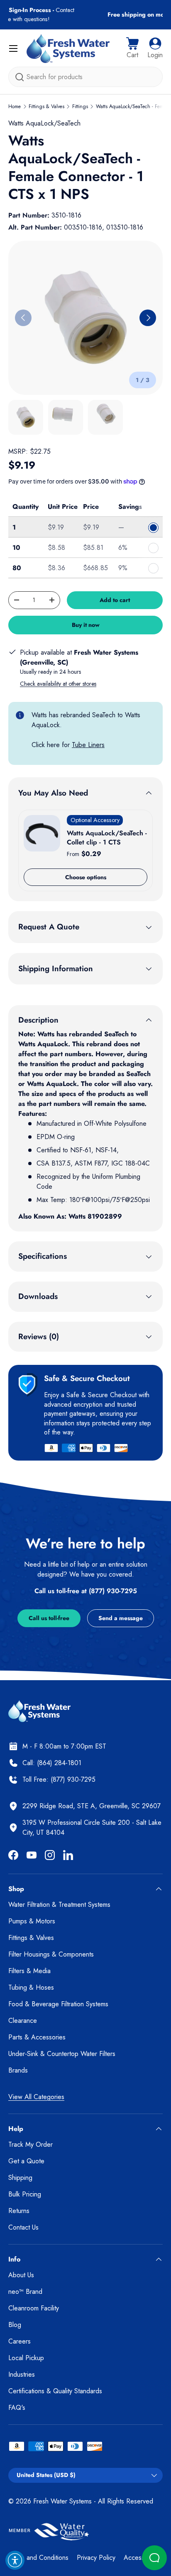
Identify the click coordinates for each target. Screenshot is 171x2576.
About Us (21, 2275)
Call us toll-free (49, 1618)
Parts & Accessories (37, 2037)
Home (15, 106)
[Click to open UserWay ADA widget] (15, 2560)
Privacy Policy (96, 2558)
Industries (22, 2374)
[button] (132, 48)
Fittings (80, 106)
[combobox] (85, 77)
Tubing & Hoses (31, 1987)
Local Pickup (26, 2358)
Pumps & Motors (32, 1921)
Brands (18, 2070)
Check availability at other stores (58, 684)
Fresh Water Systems (62, 2501)
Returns (19, 2211)
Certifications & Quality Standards (55, 2391)
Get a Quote (26, 2161)
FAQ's (17, 2408)
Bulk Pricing (25, 2194)
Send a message (121, 1618)
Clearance (23, 2021)
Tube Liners (88, 745)
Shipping (20, 2178)
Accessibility (141, 2558)
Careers (20, 2341)
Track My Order (31, 2144)
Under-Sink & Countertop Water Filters (62, 2054)
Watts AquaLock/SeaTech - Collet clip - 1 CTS (107, 838)
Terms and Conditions (38, 2558)
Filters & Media (29, 1971)
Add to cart (115, 600)
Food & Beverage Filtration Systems (58, 2004)
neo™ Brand (25, 2292)
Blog (15, 2325)
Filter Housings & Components (51, 1954)
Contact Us (23, 2227)
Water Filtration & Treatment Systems (59, 1905)
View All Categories (36, 2097)
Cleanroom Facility (34, 2308)
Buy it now (86, 625)
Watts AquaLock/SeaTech (44, 123)
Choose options (86, 877)
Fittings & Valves (46, 106)
